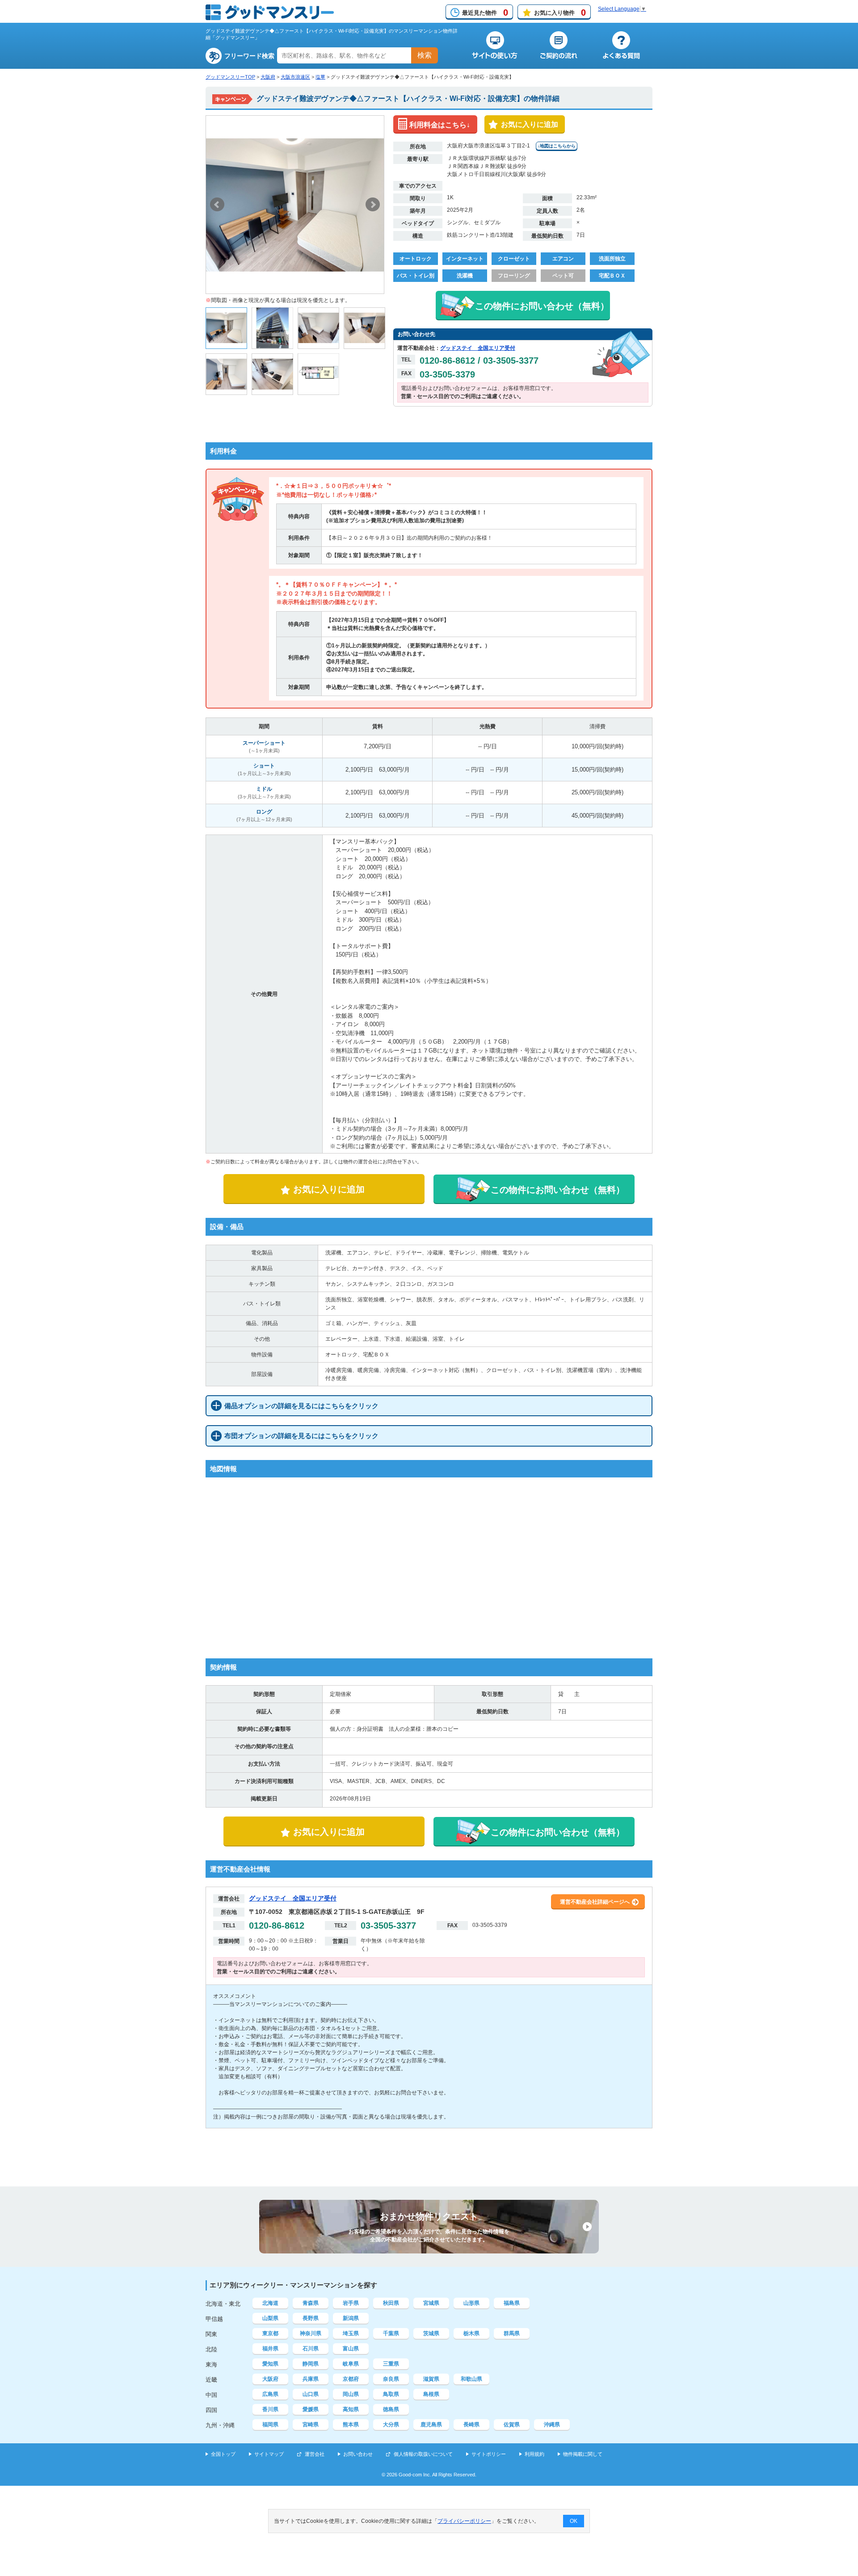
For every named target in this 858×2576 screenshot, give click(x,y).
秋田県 (391, 2303)
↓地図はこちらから (557, 146)
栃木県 (471, 2333)
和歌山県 (471, 2379)
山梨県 (270, 2318)
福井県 (270, 2349)
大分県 (391, 2425)
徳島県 (391, 2409)
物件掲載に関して (583, 2454)
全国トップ (223, 2454)
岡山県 (351, 2394)
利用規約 (534, 2454)
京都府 (351, 2379)
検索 (425, 55)
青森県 (311, 2303)
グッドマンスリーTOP (230, 77)
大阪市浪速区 (295, 77)
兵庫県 (311, 2379)
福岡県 (270, 2425)
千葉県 (391, 2333)
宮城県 (431, 2303)
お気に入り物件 (560, 13)
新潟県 (351, 2318)
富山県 (351, 2349)
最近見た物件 (485, 13)
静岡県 (311, 2364)
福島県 (512, 2303)
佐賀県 (512, 2425)
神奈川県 (311, 2333)
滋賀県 (431, 2379)
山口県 (311, 2394)
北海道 (270, 2303)
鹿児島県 (431, 2425)
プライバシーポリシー (464, 2521)
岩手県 (351, 2303)
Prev (217, 205)
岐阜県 (351, 2364)
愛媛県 (311, 2409)
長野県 (311, 2318)
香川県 (270, 2409)
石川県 (311, 2349)
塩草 (320, 77)
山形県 (471, 2303)
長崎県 (471, 2425)
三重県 (391, 2364)
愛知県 (270, 2364)
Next (373, 205)
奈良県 (391, 2379)
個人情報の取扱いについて (423, 2454)
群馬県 (512, 2333)
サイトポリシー (489, 2454)
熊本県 (351, 2425)
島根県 (431, 2394)
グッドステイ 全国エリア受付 (478, 348)
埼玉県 (351, 2333)
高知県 (351, 2409)
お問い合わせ (358, 2454)
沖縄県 (552, 2425)
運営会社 (315, 2454)
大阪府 (268, 77)
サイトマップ (269, 2454)
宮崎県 (311, 2425)
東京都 (270, 2333)
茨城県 (431, 2333)
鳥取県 (391, 2394)
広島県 (270, 2394)
